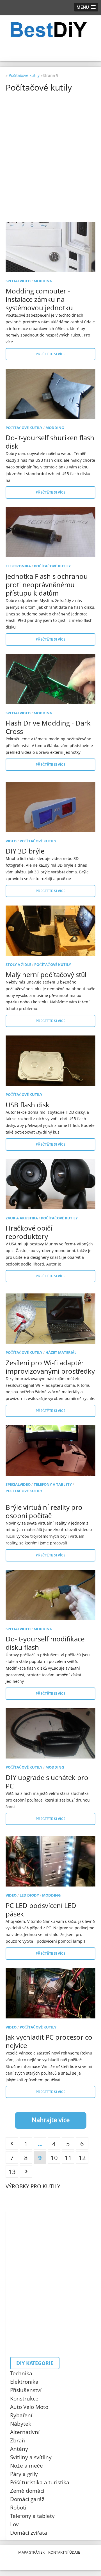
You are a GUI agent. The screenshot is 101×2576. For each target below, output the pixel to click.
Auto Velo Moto (29, 2407)
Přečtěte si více (50, 354)
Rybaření (21, 2415)
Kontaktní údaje (64, 2552)
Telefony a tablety (53, 1484)
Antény (19, 2449)
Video (11, 841)
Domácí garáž (27, 2499)
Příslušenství (26, 2390)
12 (82, 2158)
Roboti (18, 2508)
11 (68, 2158)
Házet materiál (61, 1352)
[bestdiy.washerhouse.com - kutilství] (50, 30)
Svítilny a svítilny (31, 2457)
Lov (14, 2524)
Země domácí (27, 2491)
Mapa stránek (31, 2552)
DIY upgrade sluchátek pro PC (47, 1782)
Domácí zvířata (29, 2533)
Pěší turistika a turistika (40, 2482)
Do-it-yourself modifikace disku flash (45, 1643)
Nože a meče (27, 2466)
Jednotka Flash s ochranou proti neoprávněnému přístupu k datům (47, 585)
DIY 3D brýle (25, 851)
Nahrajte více (51, 2120)
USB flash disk (27, 1105)
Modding (43, 281)
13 (12, 2172)
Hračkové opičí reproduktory (29, 1232)
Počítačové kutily (24, 428)
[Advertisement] (50, 146)
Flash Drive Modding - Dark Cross (48, 727)
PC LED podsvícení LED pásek (41, 1910)
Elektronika (18, 566)
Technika (21, 2373)
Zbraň (18, 2440)
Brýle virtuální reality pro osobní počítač (44, 1511)
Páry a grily (24, 2474)
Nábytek (21, 2424)
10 (54, 2158)
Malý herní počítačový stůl (46, 974)
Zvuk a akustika (22, 1218)
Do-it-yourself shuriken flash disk (50, 442)
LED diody (29, 1895)
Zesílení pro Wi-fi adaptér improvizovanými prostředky (50, 1367)
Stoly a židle (18, 964)
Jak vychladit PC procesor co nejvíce (49, 2041)
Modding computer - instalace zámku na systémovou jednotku (39, 299)
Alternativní (25, 2432)
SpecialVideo (18, 281)
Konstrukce (24, 2399)
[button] (86, 7)
